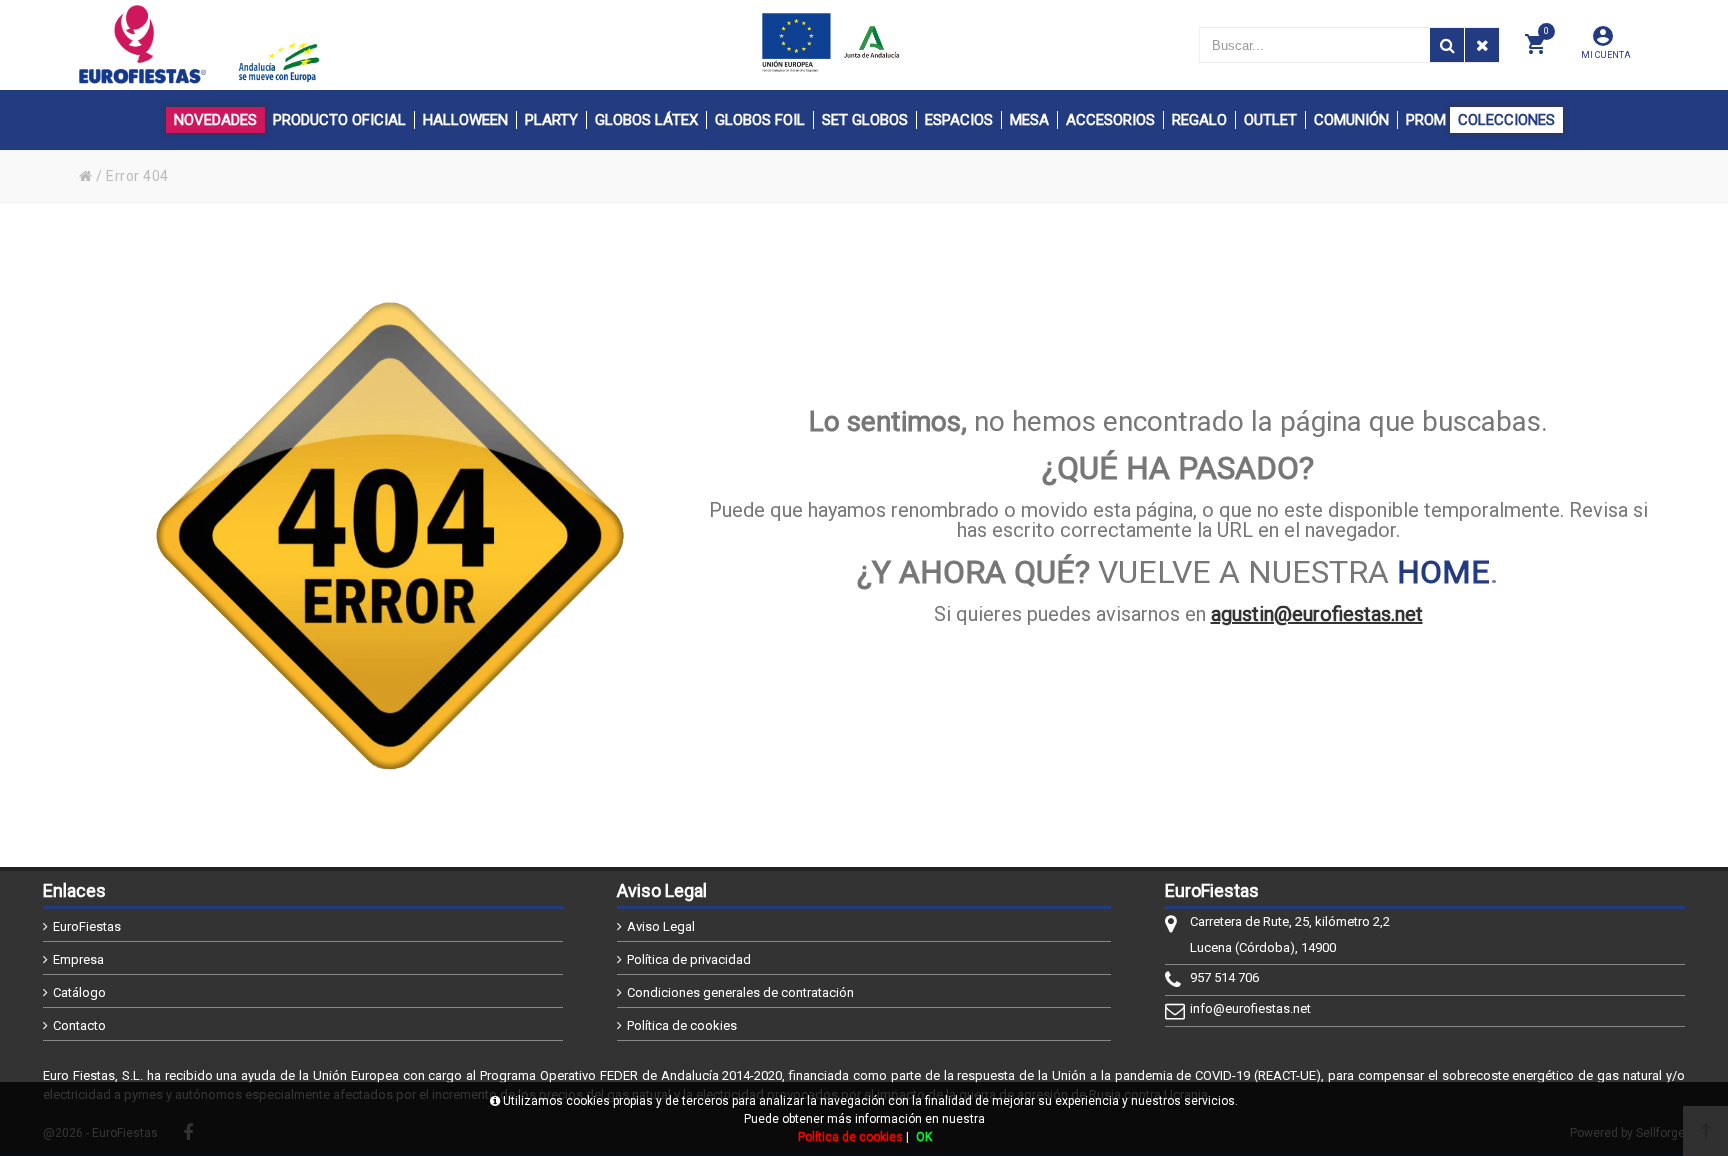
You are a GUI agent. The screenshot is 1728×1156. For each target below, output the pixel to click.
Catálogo (79, 992)
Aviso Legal (661, 926)
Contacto (79, 1025)
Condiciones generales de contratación (740, 992)
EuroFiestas (87, 926)
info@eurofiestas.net (1250, 1008)
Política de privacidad (689, 959)
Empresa (78, 959)
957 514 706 (1224, 977)
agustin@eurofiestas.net (1317, 614)
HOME (1443, 572)
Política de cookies (682, 1025)
